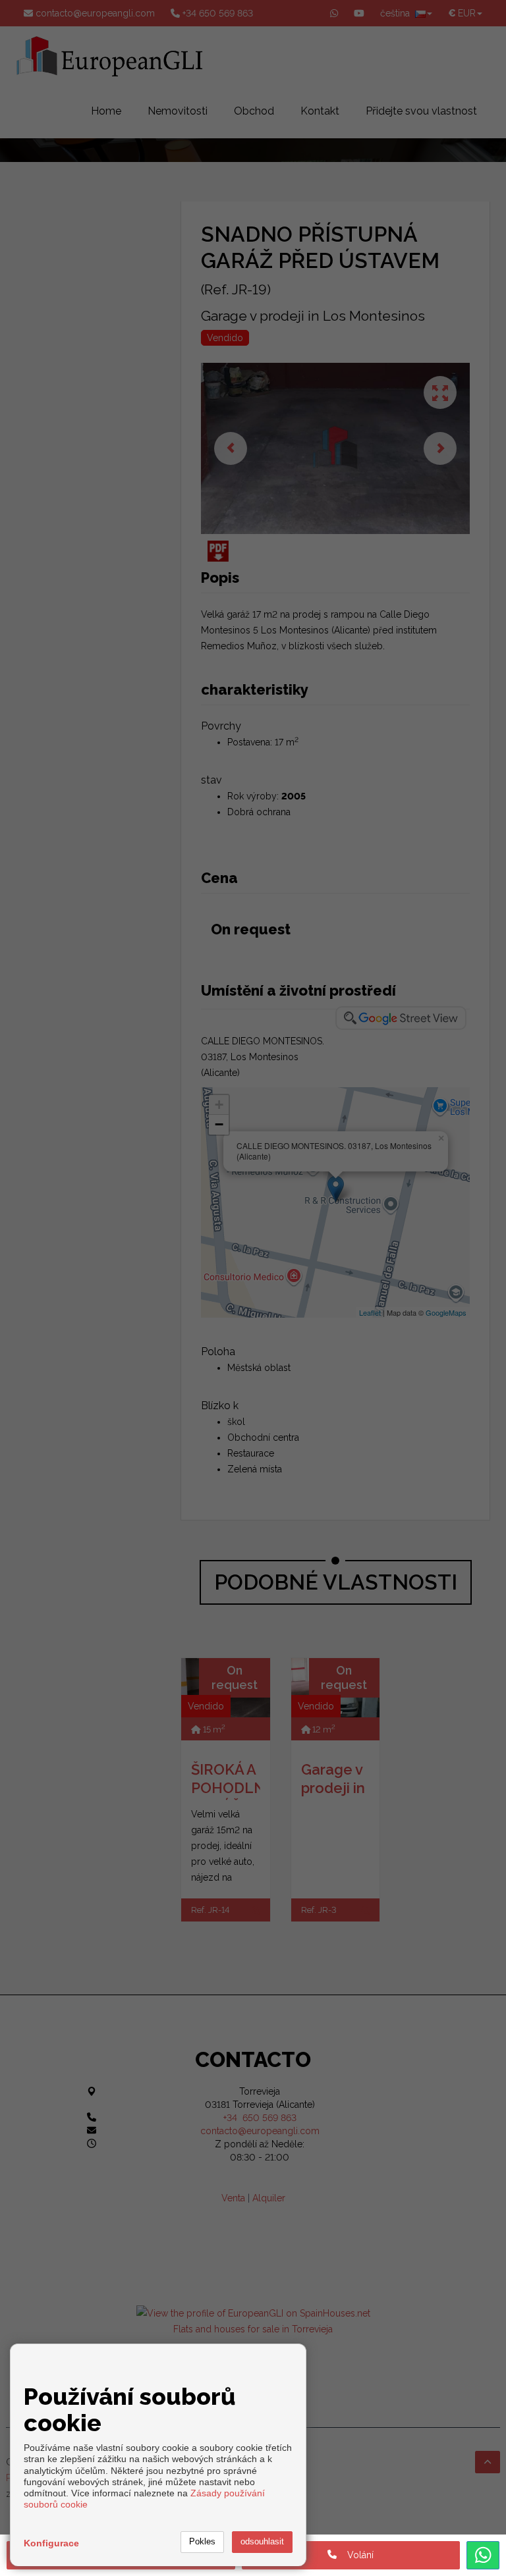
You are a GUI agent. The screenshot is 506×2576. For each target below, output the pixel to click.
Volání (355, 2555)
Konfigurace (51, 2543)
